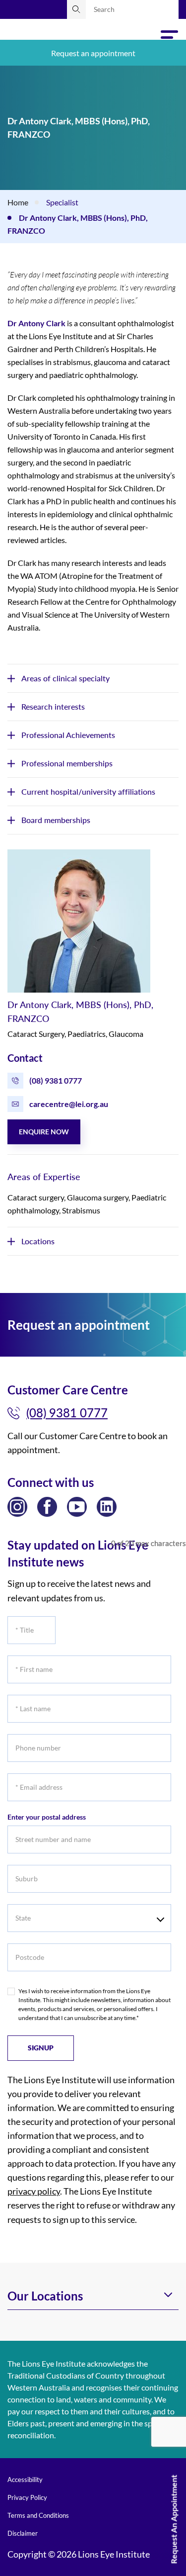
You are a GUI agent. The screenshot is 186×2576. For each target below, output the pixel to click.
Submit (76, 9)
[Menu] (170, 38)
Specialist (62, 202)
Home (18, 202)
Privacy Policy (27, 2497)
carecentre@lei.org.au (69, 1104)
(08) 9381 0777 (56, 1080)
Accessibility (25, 2480)
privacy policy (34, 2191)
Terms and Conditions (38, 2515)
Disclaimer (23, 2533)
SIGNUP (41, 2048)
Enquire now (44, 1132)
